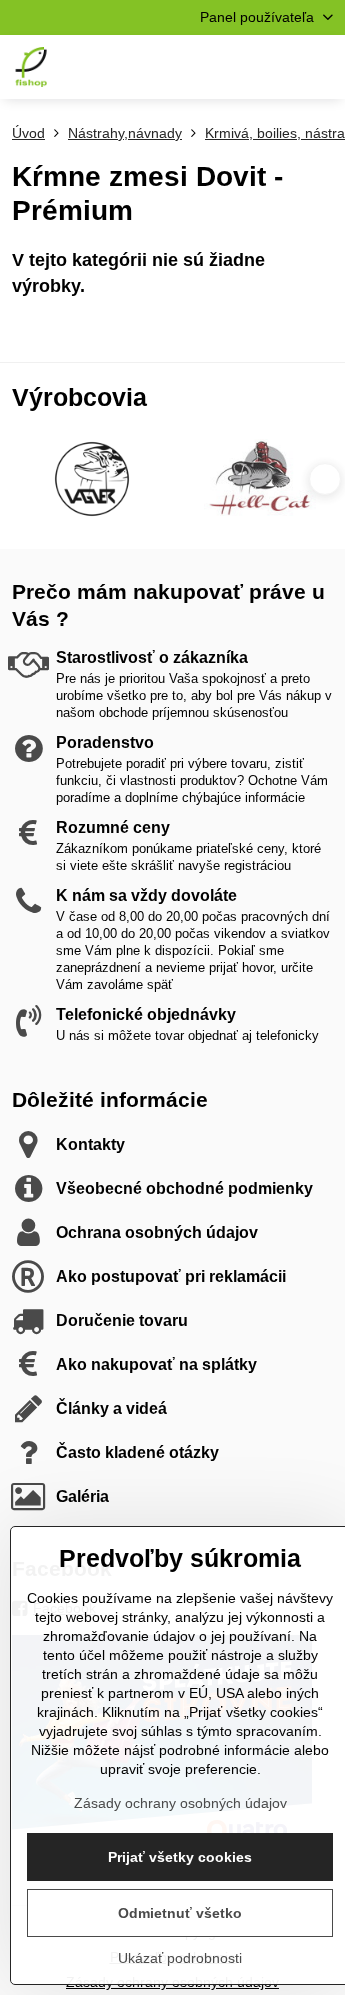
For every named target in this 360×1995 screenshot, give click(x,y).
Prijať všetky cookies (180, 1857)
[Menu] (321, 67)
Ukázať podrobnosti (180, 1958)
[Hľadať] (225, 67)
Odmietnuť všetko (180, 1913)
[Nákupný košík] (273, 67)
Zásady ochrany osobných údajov (180, 1803)
